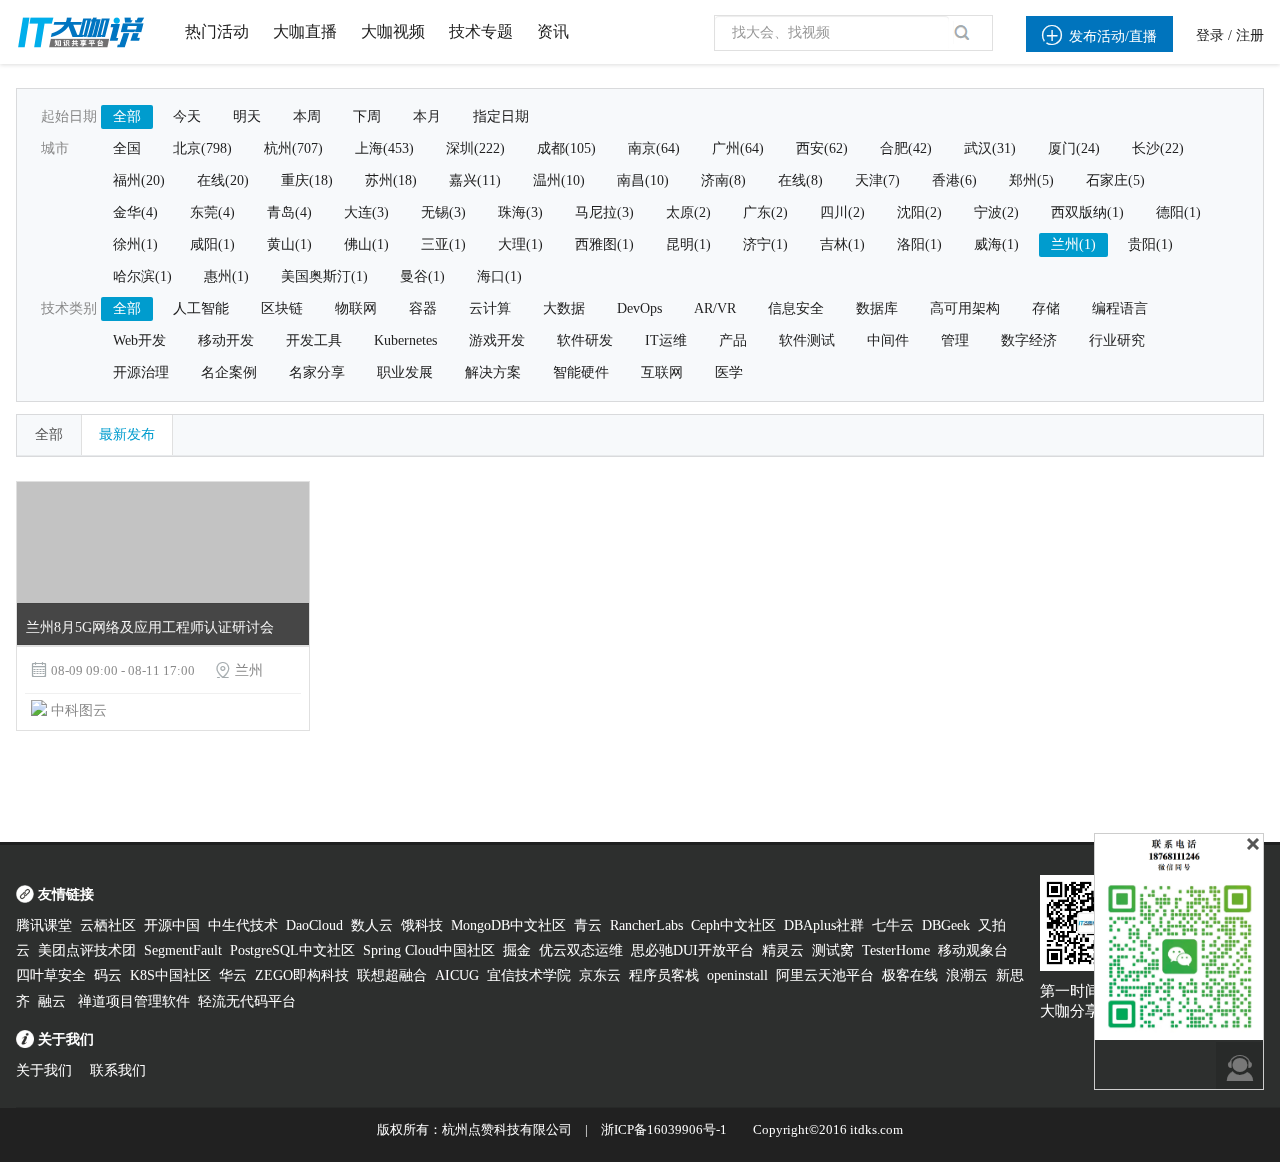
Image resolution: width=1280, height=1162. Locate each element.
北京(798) (202, 148)
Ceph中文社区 (733, 925)
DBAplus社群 (824, 925)
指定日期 (501, 116)
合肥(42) (906, 148)
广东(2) (765, 212)
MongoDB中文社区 (508, 925)
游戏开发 (497, 340)
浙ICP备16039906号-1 (664, 1129)
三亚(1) (443, 244)
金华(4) (135, 212)
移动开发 (226, 340)
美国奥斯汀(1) (324, 276)
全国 (127, 148)
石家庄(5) (1115, 180)
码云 (108, 975)
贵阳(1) (1150, 244)
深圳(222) (475, 148)
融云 (54, 1001)
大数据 (564, 308)
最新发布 (127, 434)
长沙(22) (1158, 148)
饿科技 (422, 925)
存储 (1046, 308)
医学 (729, 372)
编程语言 (1120, 308)
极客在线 (910, 975)
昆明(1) (688, 244)
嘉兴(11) (475, 180)
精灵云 (783, 950)
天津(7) (877, 180)
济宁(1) (765, 244)
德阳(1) (1178, 212)
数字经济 (1029, 340)
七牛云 (893, 925)
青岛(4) (289, 212)
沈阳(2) (919, 212)
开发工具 (314, 340)
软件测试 (807, 340)
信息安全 (796, 308)
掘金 (517, 950)
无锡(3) (443, 212)
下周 (367, 116)
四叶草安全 (51, 975)
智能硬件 (581, 372)
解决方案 (493, 372)
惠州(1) (226, 276)
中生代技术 (243, 925)
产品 (733, 340)
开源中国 (172, 925)
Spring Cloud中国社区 (429, 950)
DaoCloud (314, 925)
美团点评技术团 (87, 950)
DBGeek (946, 925)
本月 (427, 116)
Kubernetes (405, 340)
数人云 (372, 925)
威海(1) (996, 244)
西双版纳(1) (1087, 212)
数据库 (877, 308)
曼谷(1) (422, 276)
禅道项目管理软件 (134, 1001)
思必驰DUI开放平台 (692, 950)
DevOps (639, 308)
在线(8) (800, 180)
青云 (588, 925)
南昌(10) (643, 180)
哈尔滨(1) (142, 276)
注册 (1250, 35)
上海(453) (384, 148)
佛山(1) (366, 244)
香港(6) (954, 180)
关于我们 (44, 1070)
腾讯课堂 (44, 925)
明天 (247, 116)
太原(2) (688, 212)
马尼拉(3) (604, 212)
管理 (955, 340)
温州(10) (559, 180)
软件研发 (585, 340)
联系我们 (118, 1070)
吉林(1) (842, 244)
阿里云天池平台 (825, 975)
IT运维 (666, 340)
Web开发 (139, 340)
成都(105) (566, 148)
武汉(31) (990, 148)
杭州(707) (293, 148)
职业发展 (405, 372)
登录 (1210, 35)
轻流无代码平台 (247, 1001)
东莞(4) (212, 212)
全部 (127, 116)
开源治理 (141, 372)
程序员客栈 (664, 975)
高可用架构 (965, 308)
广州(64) (738, 148)
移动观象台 (973, 950)
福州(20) (139, 180)
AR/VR (715, 308)
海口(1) (499, 276)
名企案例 (229, 372)
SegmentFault (183, 950)
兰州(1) (1073, 244)
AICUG (457, 975)
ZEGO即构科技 (302, 975)
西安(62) (822, 148)
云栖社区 (108, 925)
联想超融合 (392, 975)
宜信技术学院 (529, 975)
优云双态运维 (581, 950)
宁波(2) (996, 212)
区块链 (282, 308)
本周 (307, 116)
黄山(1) (289, 244)
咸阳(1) (212, 244)
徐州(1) (135, 244)
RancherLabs (646, 925)
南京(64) (654, 148)
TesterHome (896, 950)
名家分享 (317, 372)
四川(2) (842, 212)
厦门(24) (1074, 148)
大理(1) (520, 244)
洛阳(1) (919, 244)
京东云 (600, 975)
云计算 (490, 308)
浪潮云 (967, 975)
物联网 (356, 308)
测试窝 (833, 950)
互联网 (662, 372)
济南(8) (723, 180)
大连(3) (366, 212)
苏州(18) (391, 180)
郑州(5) (1031, 180)
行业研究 (1117, 340)
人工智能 (201, 308)
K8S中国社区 (170, 975)
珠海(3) (520, 212)
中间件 (888, 340)
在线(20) (223, 180)
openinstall (737, 975)
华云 (233, 975)
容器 (423, 308)
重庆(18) (307, 180)
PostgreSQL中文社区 (292, 950)
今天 (187, 116)
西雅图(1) (604, 244)
